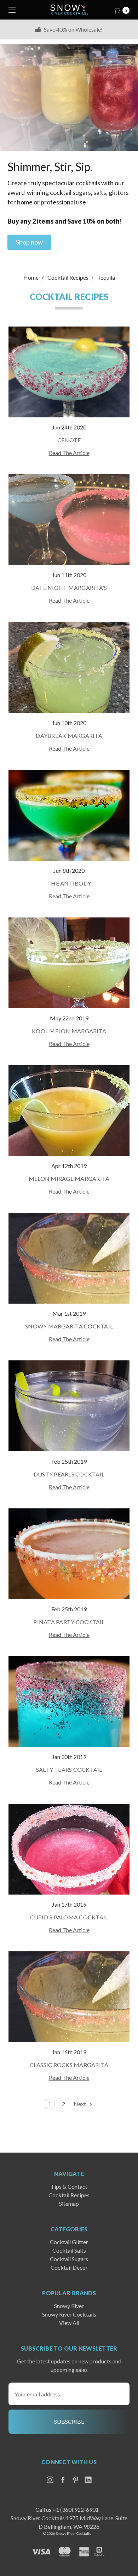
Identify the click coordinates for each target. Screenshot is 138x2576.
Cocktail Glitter (69, 2242)
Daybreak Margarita (69, 736)
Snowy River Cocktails (69, 2314)
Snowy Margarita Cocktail (69, 1326)
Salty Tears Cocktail (69, 1769)
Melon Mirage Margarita (69, 1179)
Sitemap (69, 2204)
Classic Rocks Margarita (69, 2065)
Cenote (69, 440)
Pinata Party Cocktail (69, 1622)
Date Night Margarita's (69, 588)
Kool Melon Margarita (69, 1031)
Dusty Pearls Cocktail (69, 1474)
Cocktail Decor (69, 2267)
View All (69, 2323)
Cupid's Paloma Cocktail (69, 1917)
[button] (29, 242)
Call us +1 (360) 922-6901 (67, 2509)
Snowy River (69, 2306)
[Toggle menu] (10, 10)
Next (80, 2104)
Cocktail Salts (69, 2250)
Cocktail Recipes (69, 2195)
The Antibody (69, 883)
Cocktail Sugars (69, 2259)
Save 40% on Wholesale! (73, 29)
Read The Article (69, 453)
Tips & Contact (69, 2186)
